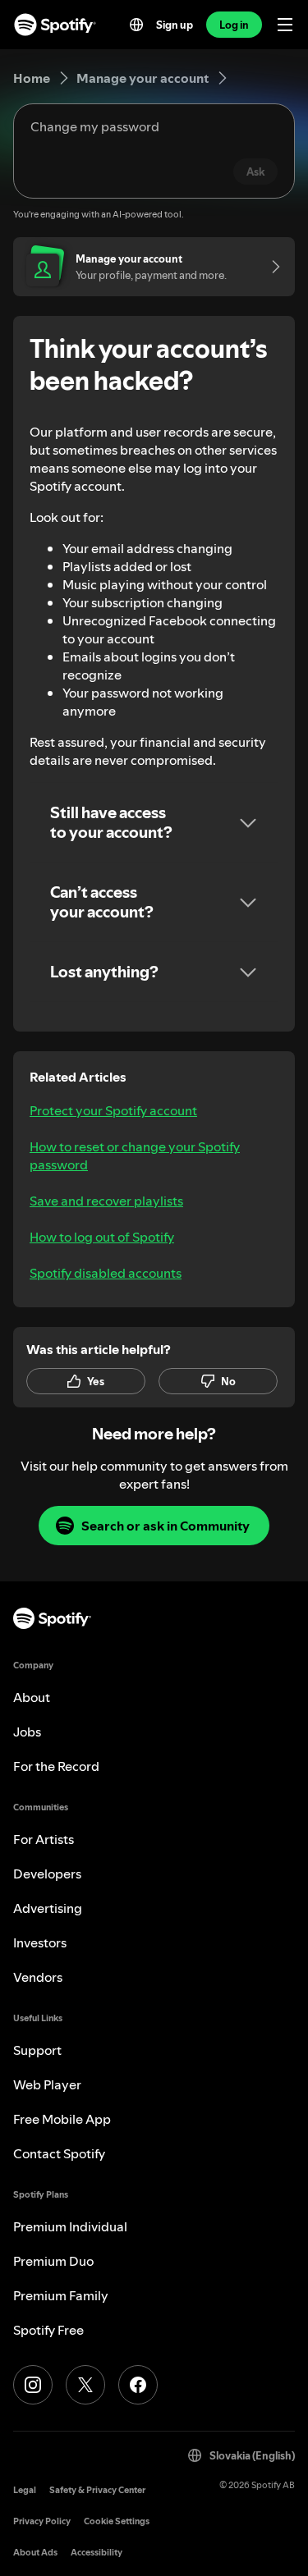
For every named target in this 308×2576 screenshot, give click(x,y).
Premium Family (61, 2295)
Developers (47, 1874)
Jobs (27, 1732)
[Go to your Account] (270, 267)
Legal (25, 2490)
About (32, 1697)
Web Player (47, 2084)
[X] (85, 2385)
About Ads (35, 2553)
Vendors (38, 1977)
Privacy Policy (42, 2521)
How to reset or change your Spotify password (135, 1155)
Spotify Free (48, 2330)
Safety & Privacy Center (97, 2490)
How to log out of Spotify (102, 1237)
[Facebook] (138, 2385)
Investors (40, 1942)
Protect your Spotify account (113, 1110)
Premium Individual (70, 2226)
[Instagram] (33, 2385)
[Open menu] (285, 25)
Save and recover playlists (106, 1201)
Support (37, 2050)
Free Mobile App (62, 2119)
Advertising (48, 1908)
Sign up (175, 25)
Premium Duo (53, 2261)
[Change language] (136, 25)
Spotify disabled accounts (106, 1273)
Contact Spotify (59, 2153)
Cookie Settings (117, 2521)
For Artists (44, 1839)
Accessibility (97, 2553)
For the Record (56, 1766)
